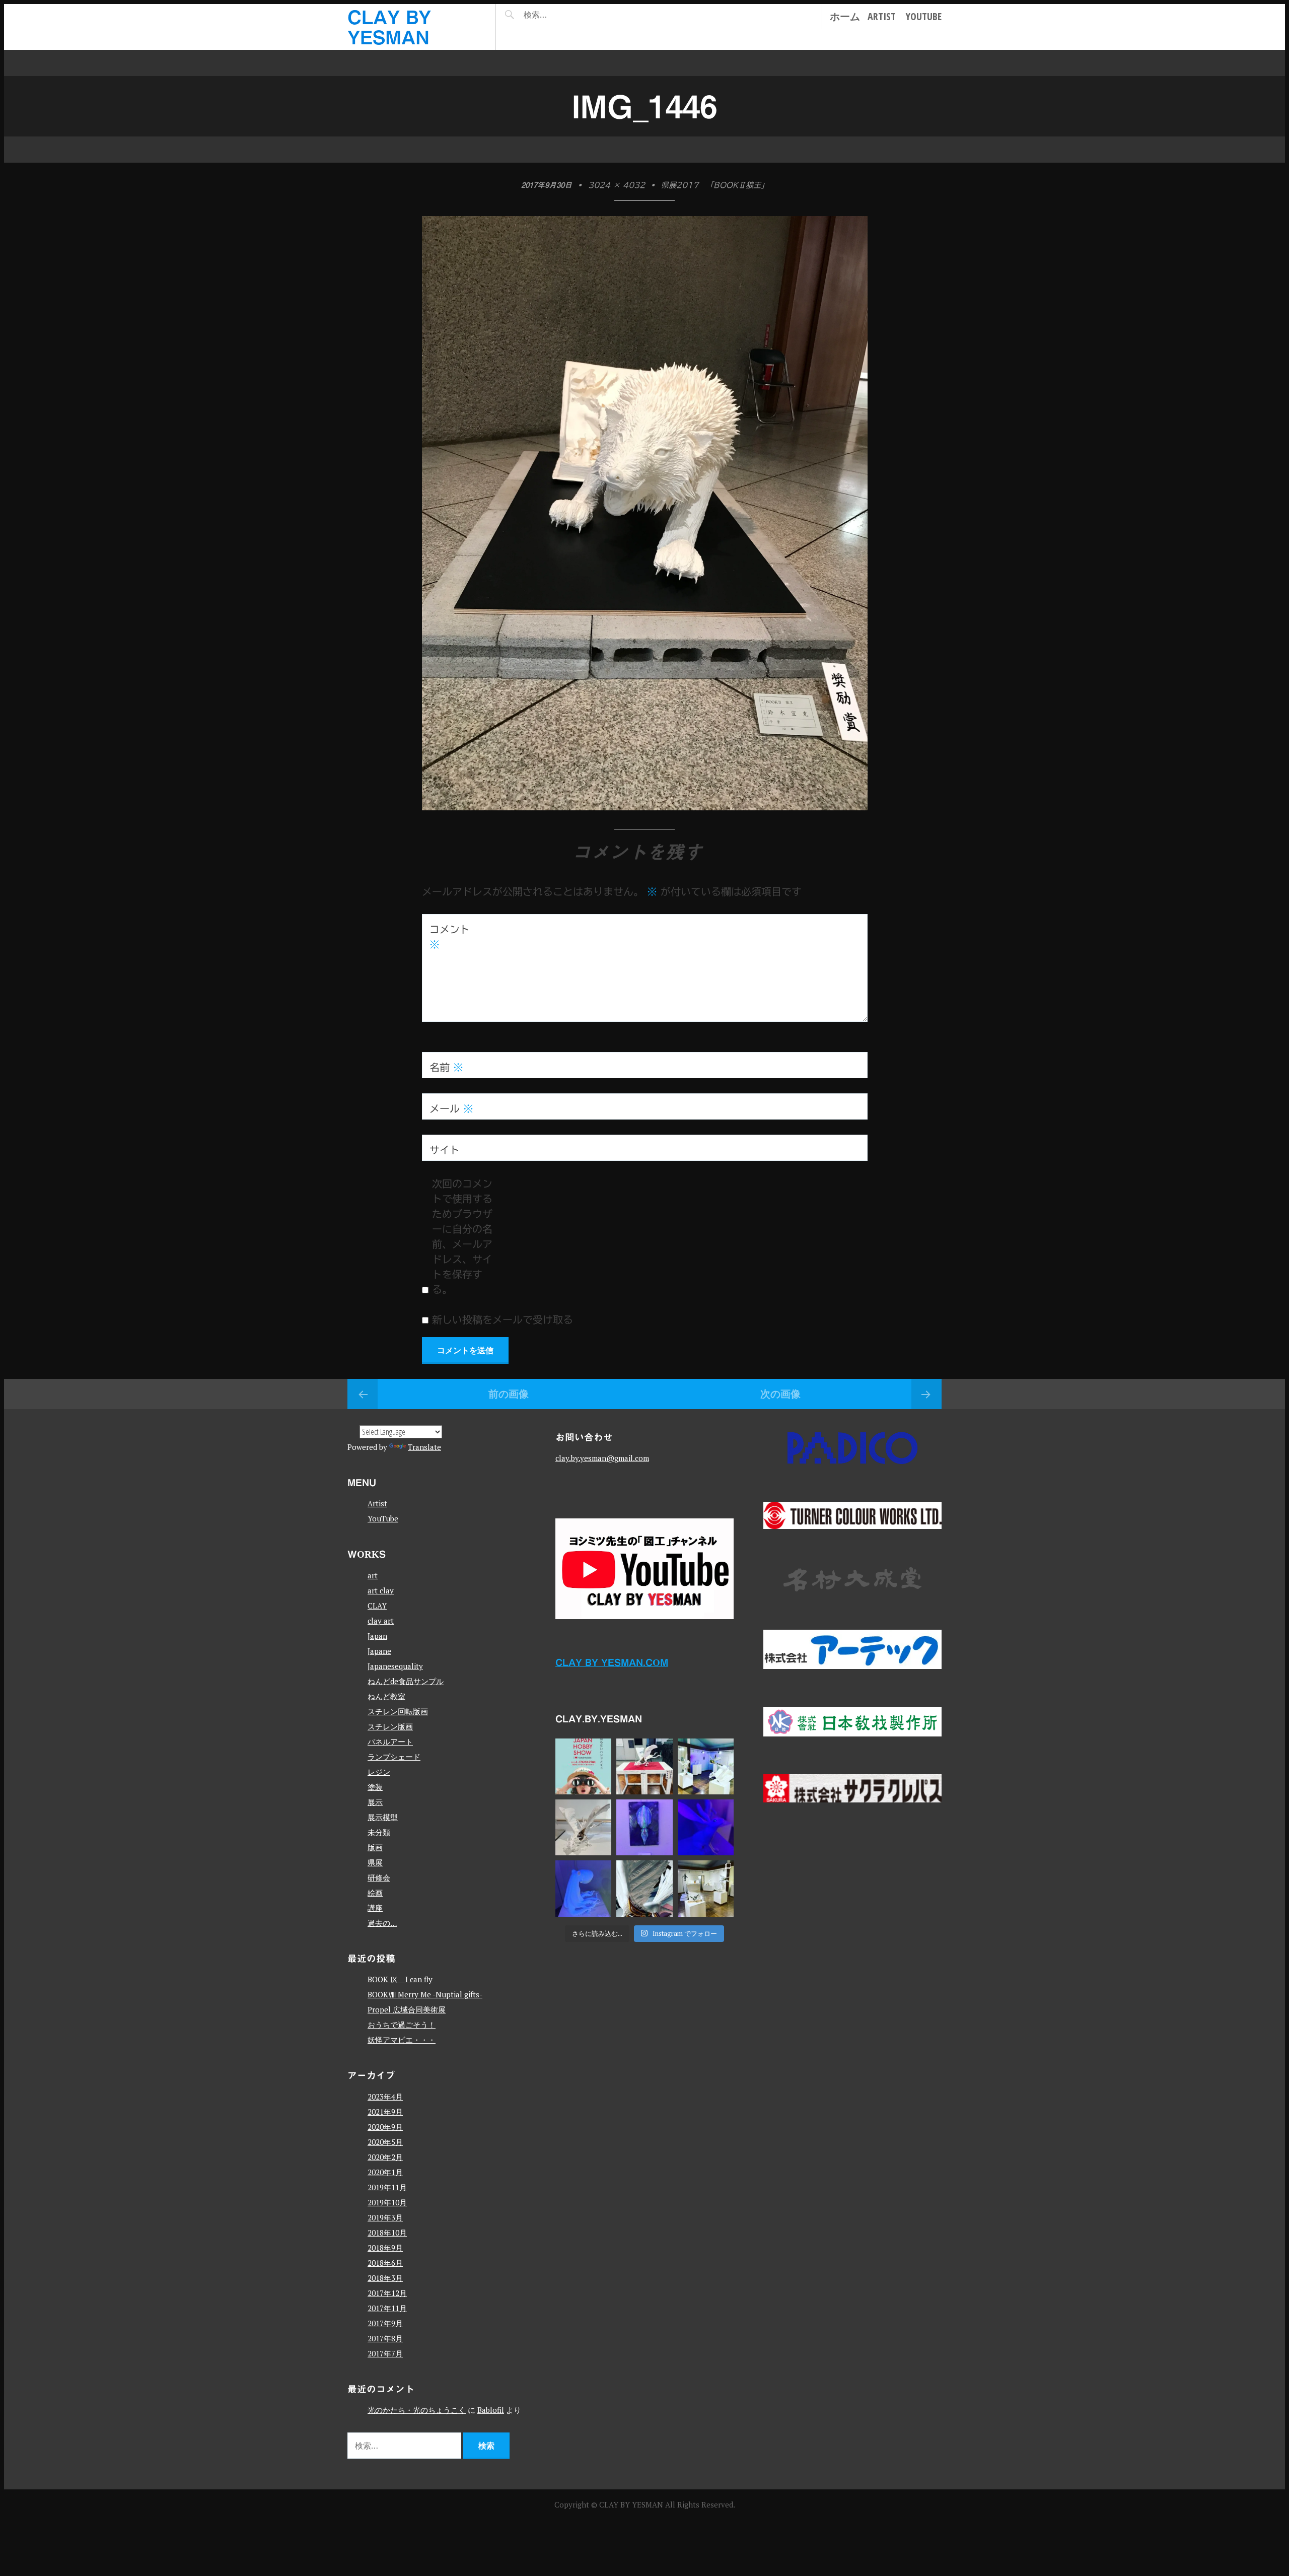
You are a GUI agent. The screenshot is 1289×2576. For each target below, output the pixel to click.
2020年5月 (385, 2142)
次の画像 (780, 1394)
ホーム (845, 16)
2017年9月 (385, 2323)
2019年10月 (387, 2202)
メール (451, 1108)
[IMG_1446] (645, 806)
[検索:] (565, 15)
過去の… (382, 1923)
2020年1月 (385, 2172)
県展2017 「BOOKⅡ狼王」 (715, 185)
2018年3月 (385, 2278)
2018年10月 (387, 2233)
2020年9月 (385, 2127)
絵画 (375, 1893)
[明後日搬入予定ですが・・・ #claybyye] (644, 1888)
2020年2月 (385, 2157)
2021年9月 (385, 2112)
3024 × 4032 (617, 185)
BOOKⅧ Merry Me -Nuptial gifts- (425, 1994)
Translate (424, 1447)
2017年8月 (385, 2338)
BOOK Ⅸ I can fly (400, 1979)
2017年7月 (385, 2353)
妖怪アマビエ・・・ (402, 2040)
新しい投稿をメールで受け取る (503, 1319)
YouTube (924, 16)
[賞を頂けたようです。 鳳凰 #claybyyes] (583, 1827)
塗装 (375, 1787)
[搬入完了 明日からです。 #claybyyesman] (706, 1888)
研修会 (379, 1877)
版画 (375, 1847)
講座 (375, 1908)
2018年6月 (385, 2263)
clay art (381, 1621)
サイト (445, 1150)
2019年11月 (387, 2187)
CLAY (377, 1606)
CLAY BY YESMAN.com (612, 1662)
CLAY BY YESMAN (632, 2504)
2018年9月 (385, 2248)
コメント (450, 937)
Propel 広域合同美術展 (407, 2009)
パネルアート (390, 1742)
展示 (375, 1802)
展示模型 (383, 1817)
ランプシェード (394, 1757)
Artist (882, 16)
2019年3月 (385, 2217)
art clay (381, 1590)
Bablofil (491, 2410)
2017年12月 (387, 2293)
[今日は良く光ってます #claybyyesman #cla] (583, 1888)
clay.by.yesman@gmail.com (602, 1458)
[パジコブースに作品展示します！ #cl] (583, 1766)
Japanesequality (395, 1666)
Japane (379, 1651)
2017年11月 (387, 2308)
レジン (379, 1772)
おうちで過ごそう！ (402, 2025)
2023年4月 (385, 2097)
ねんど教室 (386, 1696)
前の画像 (509, 1394)
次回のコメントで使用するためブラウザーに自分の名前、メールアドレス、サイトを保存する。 (462, 1236)
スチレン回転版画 (398, 1711)
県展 (375, 1862)
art (373, 1575)
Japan (377, 1636)
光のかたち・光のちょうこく (417, 2410)
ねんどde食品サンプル (406, 1681)
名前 (446, 1067)
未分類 (379, 1832)
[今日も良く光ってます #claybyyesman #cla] (644, 1827)
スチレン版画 (390, 1726)
